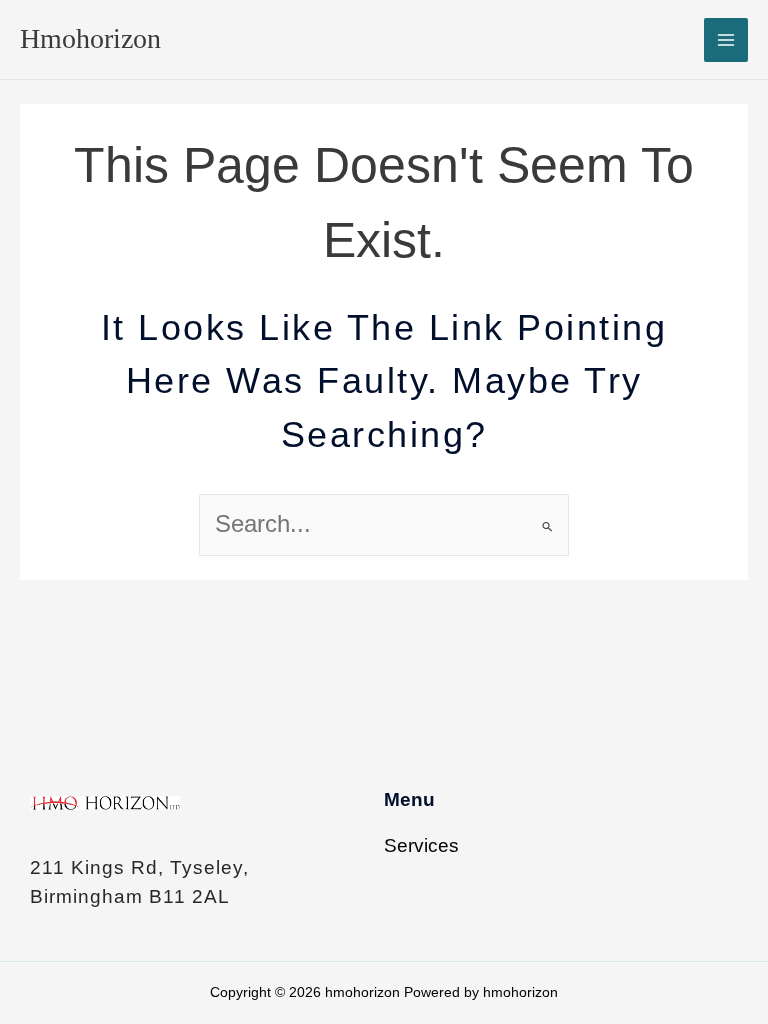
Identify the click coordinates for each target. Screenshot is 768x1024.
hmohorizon (90, 38)
